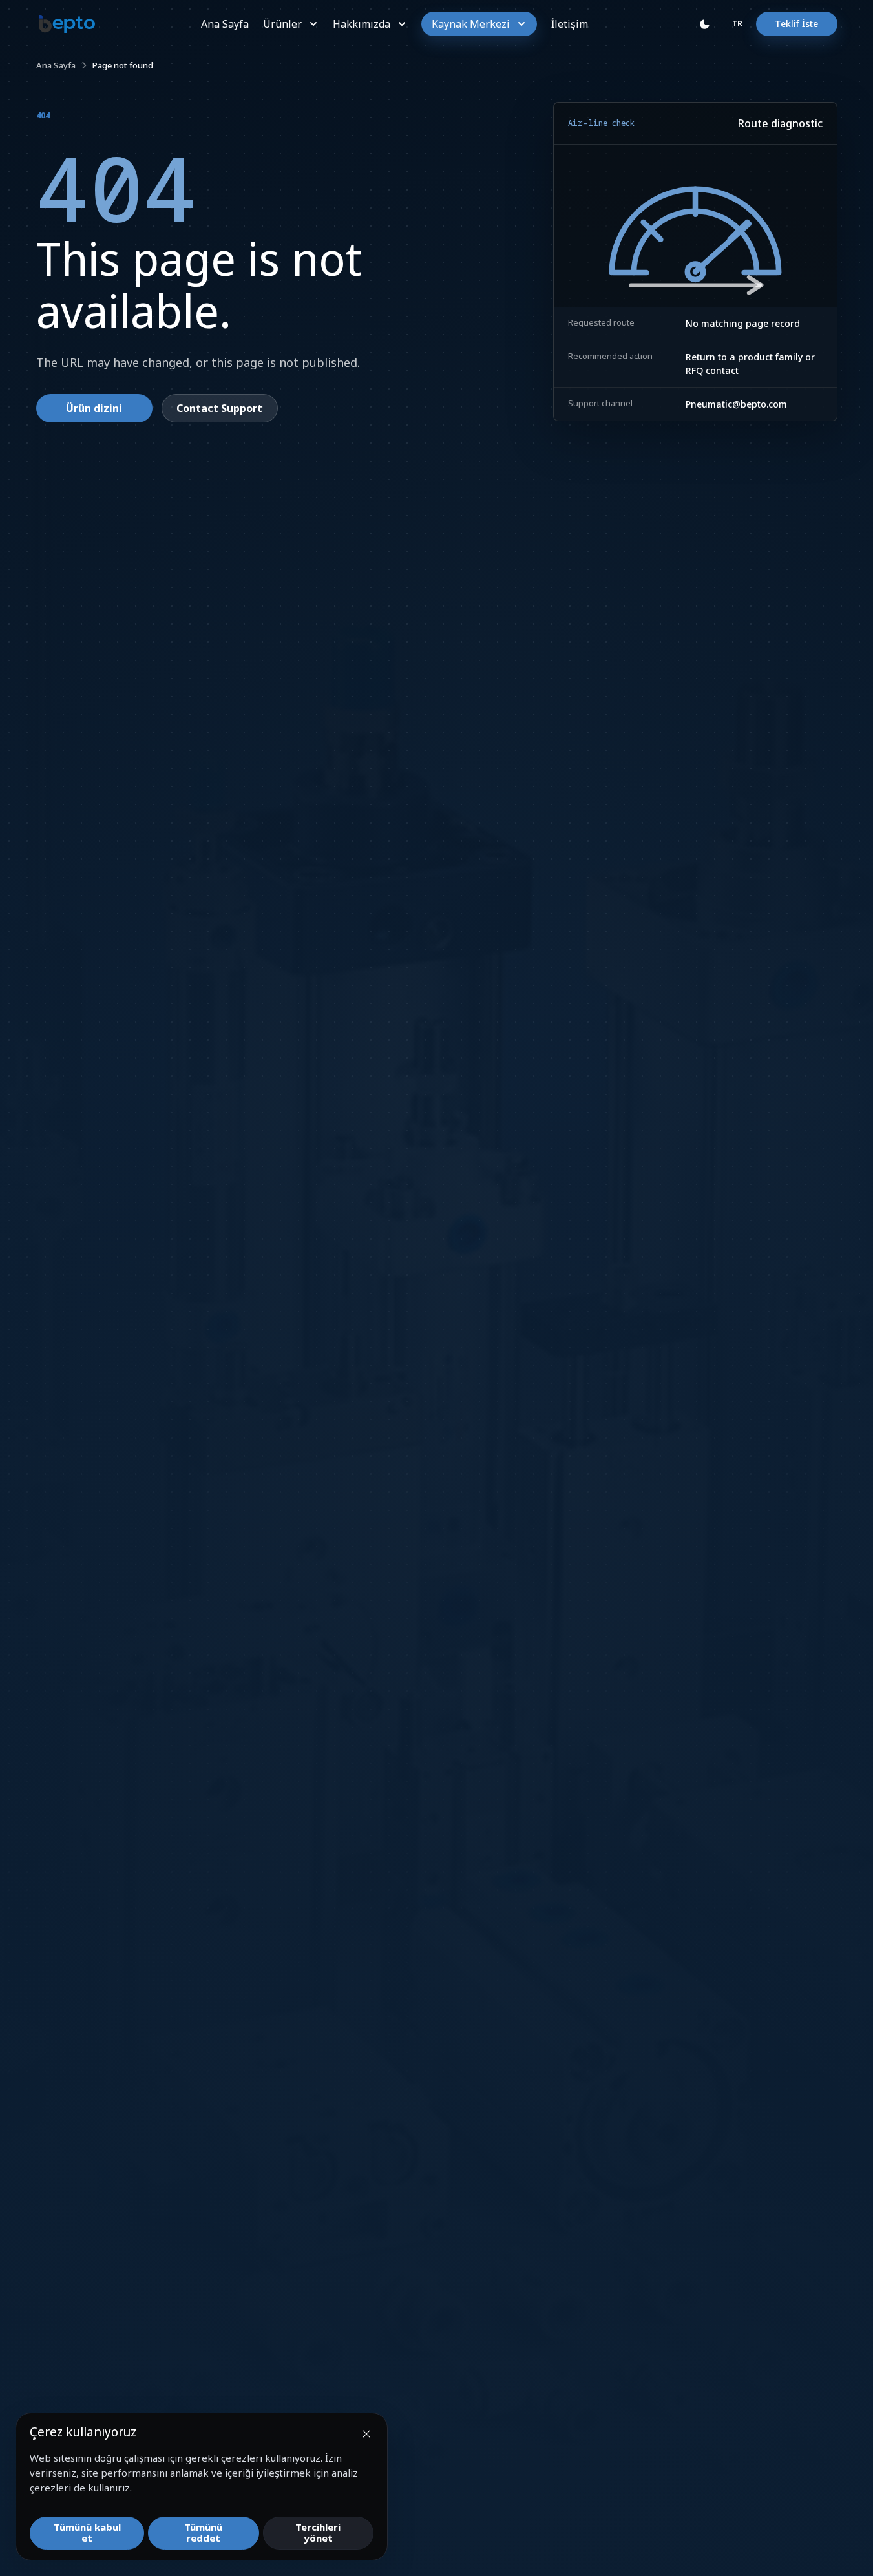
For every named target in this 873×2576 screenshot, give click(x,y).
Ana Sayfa (225, 24)
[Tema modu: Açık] (705, 24)
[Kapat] (366, 2434)
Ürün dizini (94, 408)
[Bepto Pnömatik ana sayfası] (67, 24)
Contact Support (219, 408)
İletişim (570, 24)
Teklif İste (796, 24)
